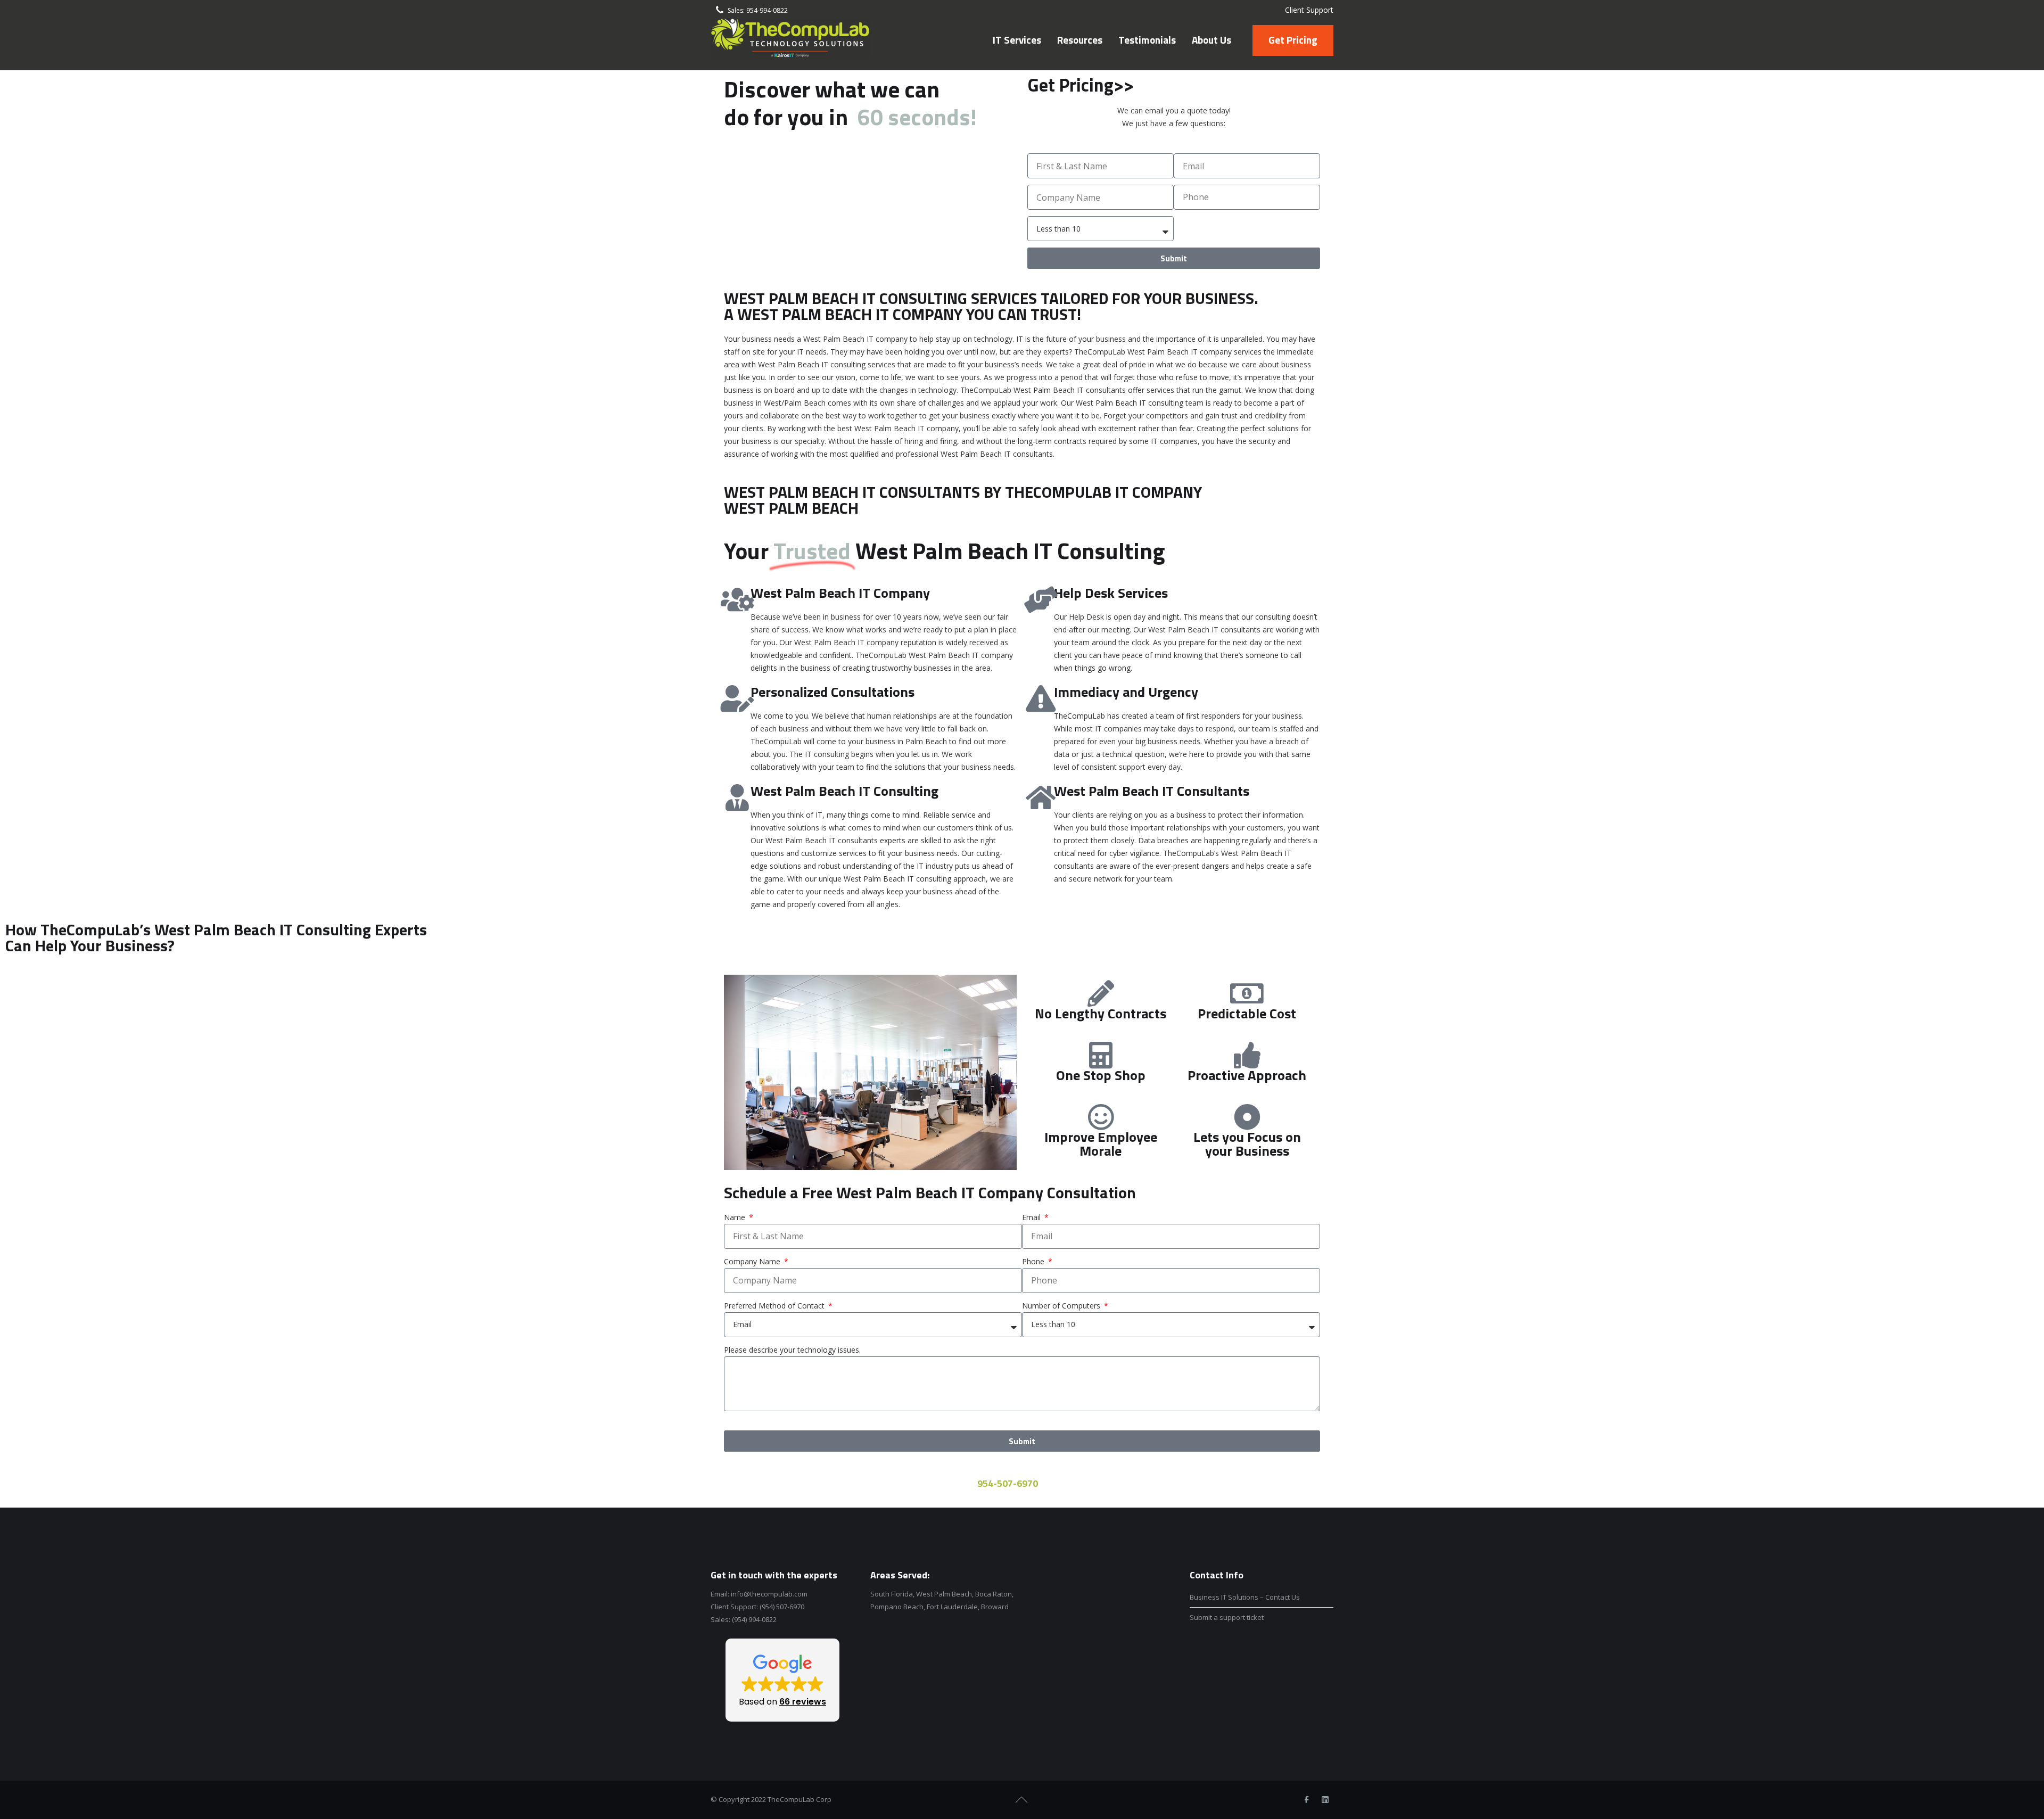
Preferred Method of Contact (775, 1306)
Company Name (753, 1261)
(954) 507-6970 (782, 1607)
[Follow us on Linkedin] (1325, 1800)
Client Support (1309, 10)
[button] (782, 1680)
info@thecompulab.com (769, 1594)
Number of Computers (1062, 1306)
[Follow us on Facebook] (1306, 1800)
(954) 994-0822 (754, 1619)
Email (1032, 1217)
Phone (1034, 1261)
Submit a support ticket (1227, 1617)
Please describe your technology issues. (792, 1350)
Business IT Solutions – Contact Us (1245, 1597)
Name (736, 1217)
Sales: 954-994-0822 (758, 10)
